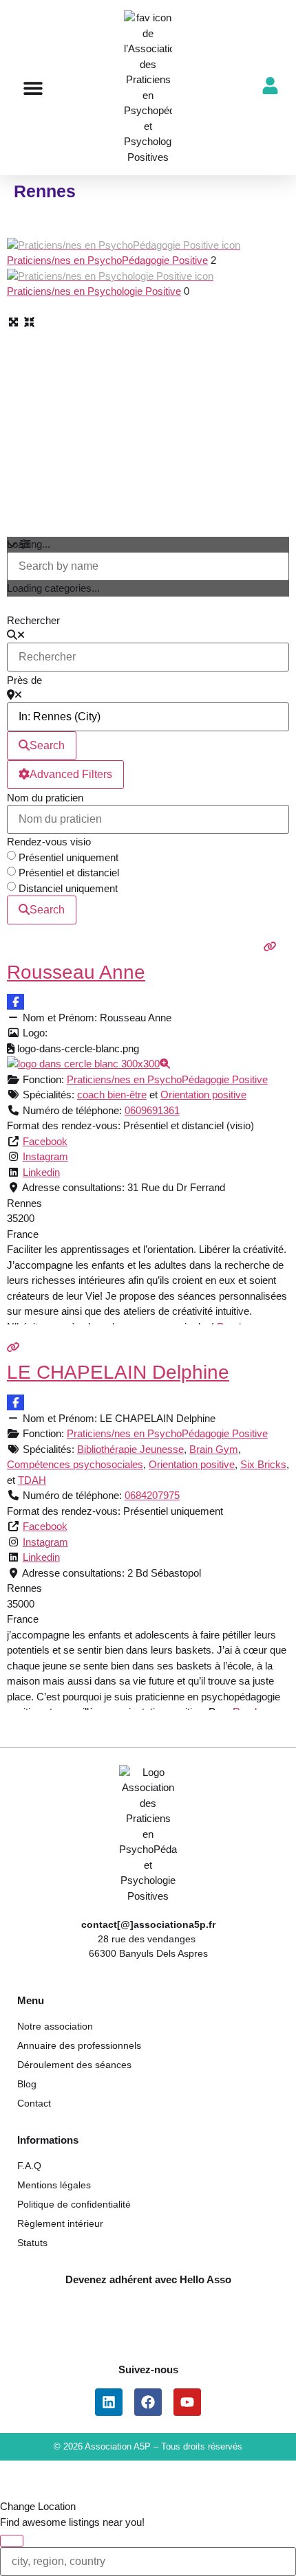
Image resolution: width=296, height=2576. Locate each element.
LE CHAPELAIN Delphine (118, 1372)
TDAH (32, 1480)
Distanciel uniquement (68, 888)
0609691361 (152, 1110)
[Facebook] (148, 2402)
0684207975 (152, 1495)
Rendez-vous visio (49, 842)
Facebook (45, 1141)
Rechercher (33, 620)
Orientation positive (203, 1095)
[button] (33, 88)
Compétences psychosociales (75, 1464)
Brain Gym (214, 1449)
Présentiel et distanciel (69, 873)
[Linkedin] (109, 2402)
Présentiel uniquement (68, 857)
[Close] (12, 2541)
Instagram (45, 1156)
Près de (24, 680)
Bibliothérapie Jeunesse (130, 1449)
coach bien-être (112, 1095)
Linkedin (41, 1172)
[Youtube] (187, 2402)
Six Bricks (263, 1464)
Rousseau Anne (76, 972)
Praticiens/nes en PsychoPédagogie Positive (107, 260)
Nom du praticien (45, 798)
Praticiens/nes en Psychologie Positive (94, 291)
